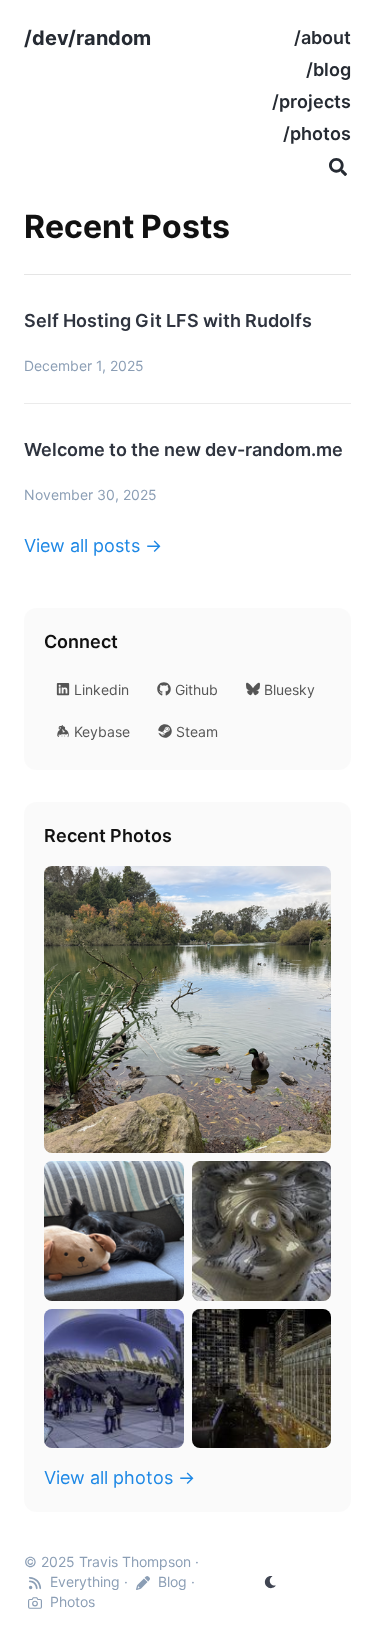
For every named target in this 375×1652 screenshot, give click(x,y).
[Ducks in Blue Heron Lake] (187, 1009)
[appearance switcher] (271, 1582)
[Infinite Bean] (262, 1231)
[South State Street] (262, 1379)
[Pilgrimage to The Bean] (114, 1379)
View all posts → (93, 545)
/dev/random (87, 38)
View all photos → (119, 1477)
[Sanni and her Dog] (114, 1231)
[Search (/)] (338, 166)
